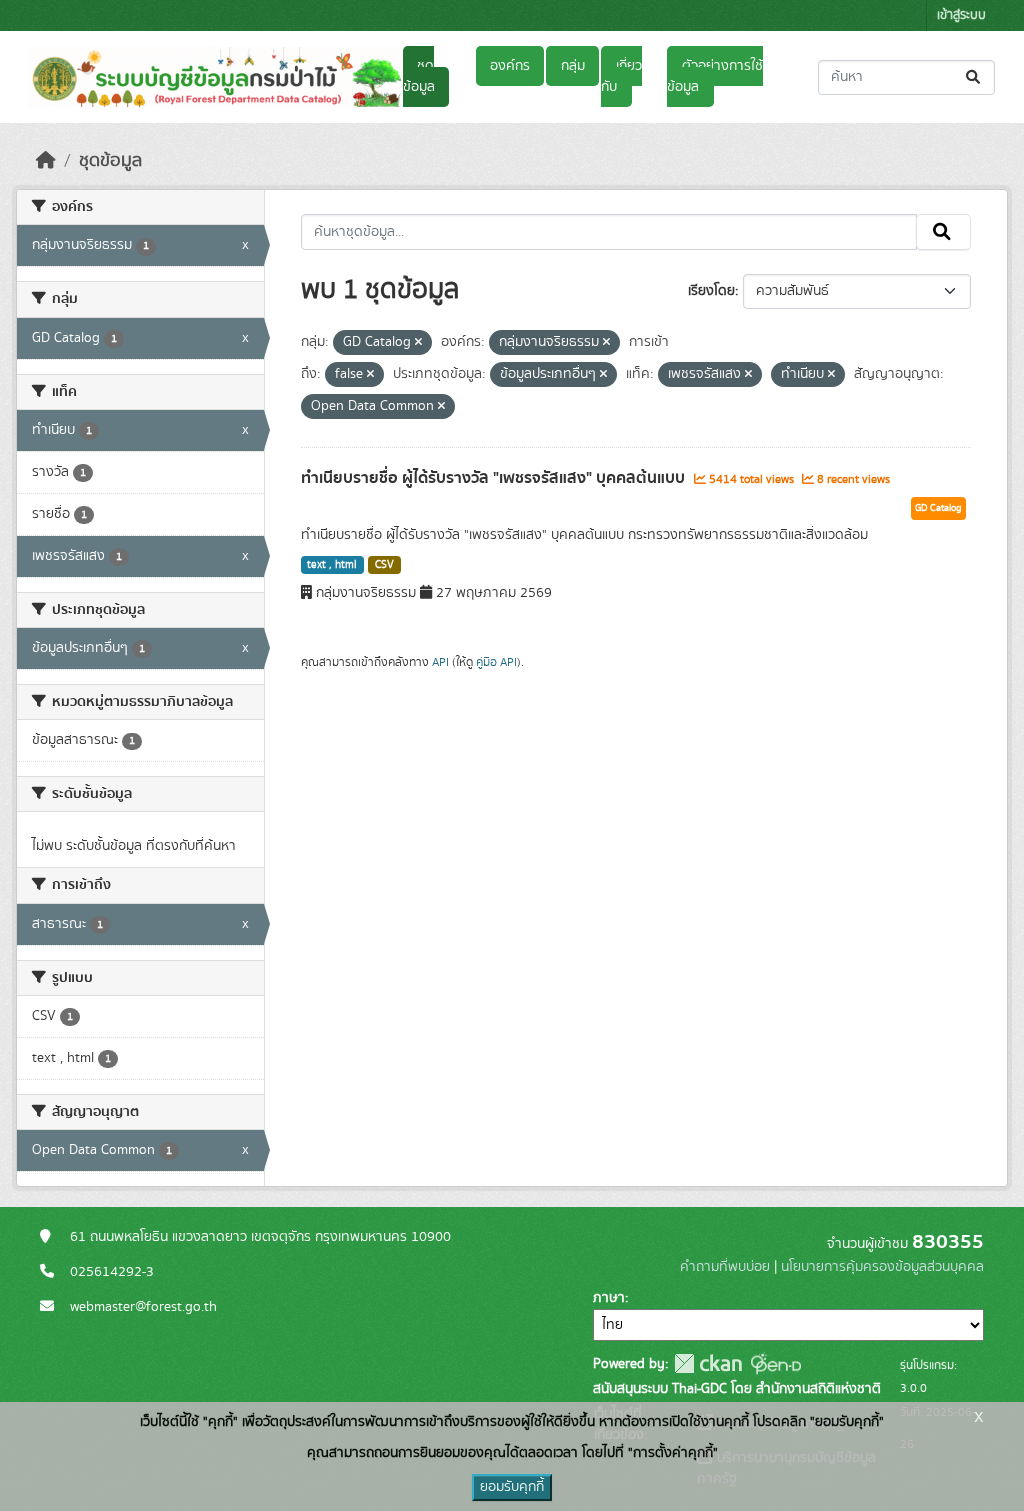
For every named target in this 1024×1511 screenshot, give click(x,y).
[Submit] (974, 77)
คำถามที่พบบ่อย (725, 1267)
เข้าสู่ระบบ (961, 15)
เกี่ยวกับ (621, 76)
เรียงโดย (711, 291)
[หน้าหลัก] (46, 161)
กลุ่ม (573, 66)
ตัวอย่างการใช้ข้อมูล (714, 76)
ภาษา (609, 1298)
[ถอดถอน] (418, 343)
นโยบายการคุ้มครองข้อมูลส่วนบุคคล (882, 1267)
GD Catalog (938, 508)
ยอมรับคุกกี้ (512, 1487)
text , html (332, 565)
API (440, 662)
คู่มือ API (496, 662)
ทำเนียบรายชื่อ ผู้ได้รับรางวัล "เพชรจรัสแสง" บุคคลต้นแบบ (495, 478)
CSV (384, 565)
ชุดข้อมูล (419, 76)
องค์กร (510, 66)
